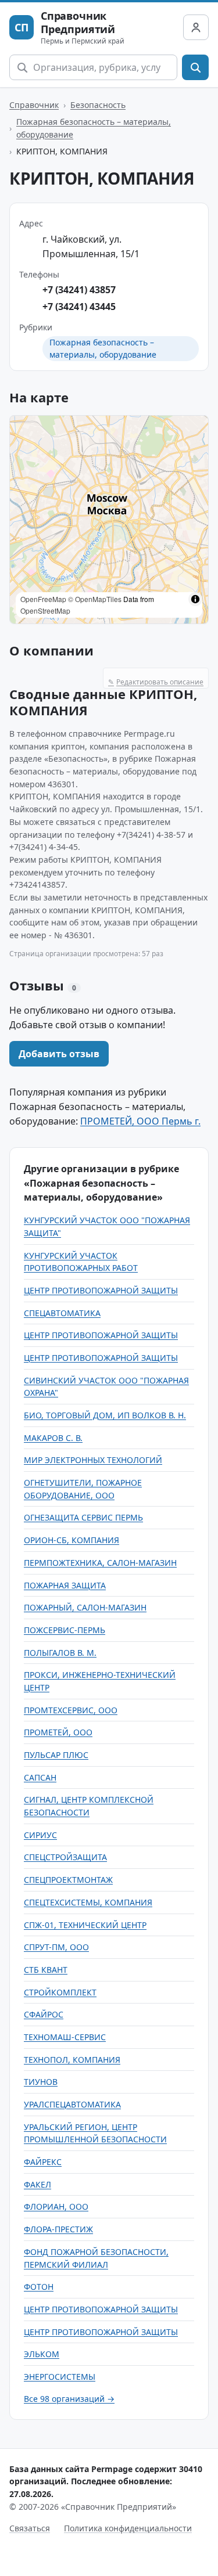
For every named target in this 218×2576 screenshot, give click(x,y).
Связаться (30, 2528)
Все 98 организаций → (69, 2399)
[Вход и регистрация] (196, 27)
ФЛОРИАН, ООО (56, 2206)
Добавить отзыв (59, 1054)
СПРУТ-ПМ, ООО (56, 1947)
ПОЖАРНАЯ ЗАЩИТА (65, 1585)
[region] (109, 520)
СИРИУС (40, 1835)
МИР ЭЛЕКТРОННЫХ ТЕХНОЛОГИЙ (93, 1460)
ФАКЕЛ (37, 2184)
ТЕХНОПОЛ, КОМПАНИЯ (72, 2060)
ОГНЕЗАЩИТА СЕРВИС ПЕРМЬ (83, 1517)
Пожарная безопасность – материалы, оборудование (94, 128)
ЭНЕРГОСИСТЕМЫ (60, 2377)
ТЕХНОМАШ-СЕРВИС (65, 2037)
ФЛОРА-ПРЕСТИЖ (58, 2229)
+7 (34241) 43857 (79, 290)
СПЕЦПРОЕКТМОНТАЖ (68, 1880)
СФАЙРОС (44, 2014)
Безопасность (98, 105)
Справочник (34, 105)
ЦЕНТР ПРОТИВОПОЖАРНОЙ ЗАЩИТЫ (101, 1290)
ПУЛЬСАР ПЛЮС (56, 1755)
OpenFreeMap (43, 599)
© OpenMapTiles (95, 599)
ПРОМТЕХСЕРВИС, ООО (71, 1710)
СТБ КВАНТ (46, 1970)
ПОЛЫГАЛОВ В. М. (60, 1653)
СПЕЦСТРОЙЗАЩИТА (65, 1857)
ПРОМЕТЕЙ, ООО (58, 1732)
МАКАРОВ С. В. (53, 1438)
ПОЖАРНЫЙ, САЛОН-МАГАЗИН (85, 1607)
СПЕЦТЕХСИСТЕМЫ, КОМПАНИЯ (88, 1902)
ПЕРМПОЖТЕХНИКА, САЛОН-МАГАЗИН (100, 1563)
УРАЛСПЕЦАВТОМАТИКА (72, 2104)
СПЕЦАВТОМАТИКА (62, 1313)
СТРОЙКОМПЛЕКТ (60, 1992)
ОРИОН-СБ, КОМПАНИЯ (72, 1540)
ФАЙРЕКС (43, 2162)
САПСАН (40, 1777)
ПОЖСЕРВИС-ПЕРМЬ (65, 1630)
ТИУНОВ (41, 2082)
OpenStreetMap (45, 610)
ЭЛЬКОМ (42, 2354)
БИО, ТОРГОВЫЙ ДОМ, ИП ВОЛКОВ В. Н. (105, 1415)
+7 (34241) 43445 (79, 307)
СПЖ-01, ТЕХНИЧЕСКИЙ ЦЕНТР (85, 1925)
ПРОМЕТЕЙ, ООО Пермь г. (140, 1121)
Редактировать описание (156, 682)
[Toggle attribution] (195, 599)
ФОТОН (39, 2287)
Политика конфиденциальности (128, 2528)
